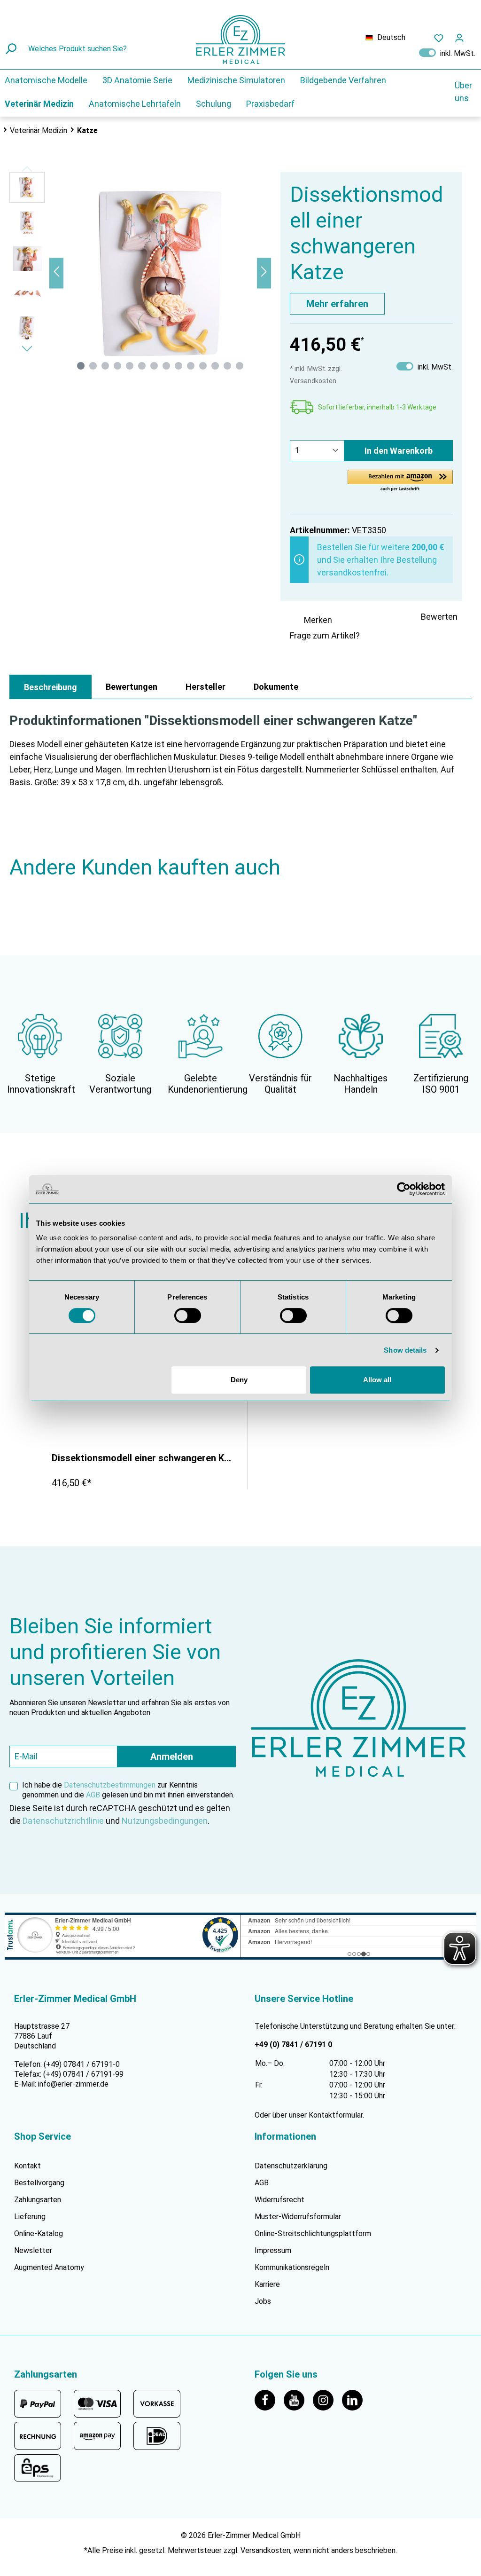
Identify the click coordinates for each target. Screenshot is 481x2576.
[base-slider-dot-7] (154, 366)
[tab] (50, 687)
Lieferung (30, 2217)
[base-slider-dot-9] (178, 366)
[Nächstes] (264, 273)
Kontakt (27, 2166)
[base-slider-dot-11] (203, 366)
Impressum (273, 2250)
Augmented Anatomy (49, 2267)
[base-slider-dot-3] (105, 366)
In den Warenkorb (399, 451)
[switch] (188, 1316)
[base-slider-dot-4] (117, 366)
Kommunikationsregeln (292, 2267)
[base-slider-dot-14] (240, 366)
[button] (400, 481)
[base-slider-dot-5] (130, 366)
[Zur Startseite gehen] (240, 39)
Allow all (377, 1380)
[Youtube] (298, 2399)
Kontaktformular (336, 2115)
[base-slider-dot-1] (81, 366)
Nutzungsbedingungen (165, 1821)
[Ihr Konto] (459, 38)
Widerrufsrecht (279, 2200)
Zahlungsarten (38, 2200)
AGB (93, 1795)
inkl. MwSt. (447, 53)
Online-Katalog (39, 2233)
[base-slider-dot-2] (93, 366)
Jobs (263, 2301)
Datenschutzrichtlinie (63, 1821)
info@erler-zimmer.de (73, 2084)
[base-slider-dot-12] (215, 366)
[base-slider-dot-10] (191, 366)
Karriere (267, 2284)
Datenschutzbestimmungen (110, 1785)
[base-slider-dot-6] (142, 366)
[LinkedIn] (356, 2399)
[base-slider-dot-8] (166, 366)
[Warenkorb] (475, 36)
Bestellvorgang (39, 2183)
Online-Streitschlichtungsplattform (313, 2233)
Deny (239, 1380)
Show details (405, 1350)
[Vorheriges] (56, 273)
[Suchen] (12, 49)
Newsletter (33, 2250)
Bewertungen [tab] (132, 687)
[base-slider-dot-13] (227, 366)
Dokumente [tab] (276, 687)
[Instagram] (327, 2399)
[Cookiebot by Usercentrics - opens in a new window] (404, 1189)
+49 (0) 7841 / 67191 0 (293, 2044)
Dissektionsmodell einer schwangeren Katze (142, 1458)
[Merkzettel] (439, 38)
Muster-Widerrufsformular (298, 2217)
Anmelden (172, 1757)
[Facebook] (269, 2399)
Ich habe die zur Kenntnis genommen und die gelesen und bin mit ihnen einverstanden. (128, 1790)
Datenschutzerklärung (291, 2166)
